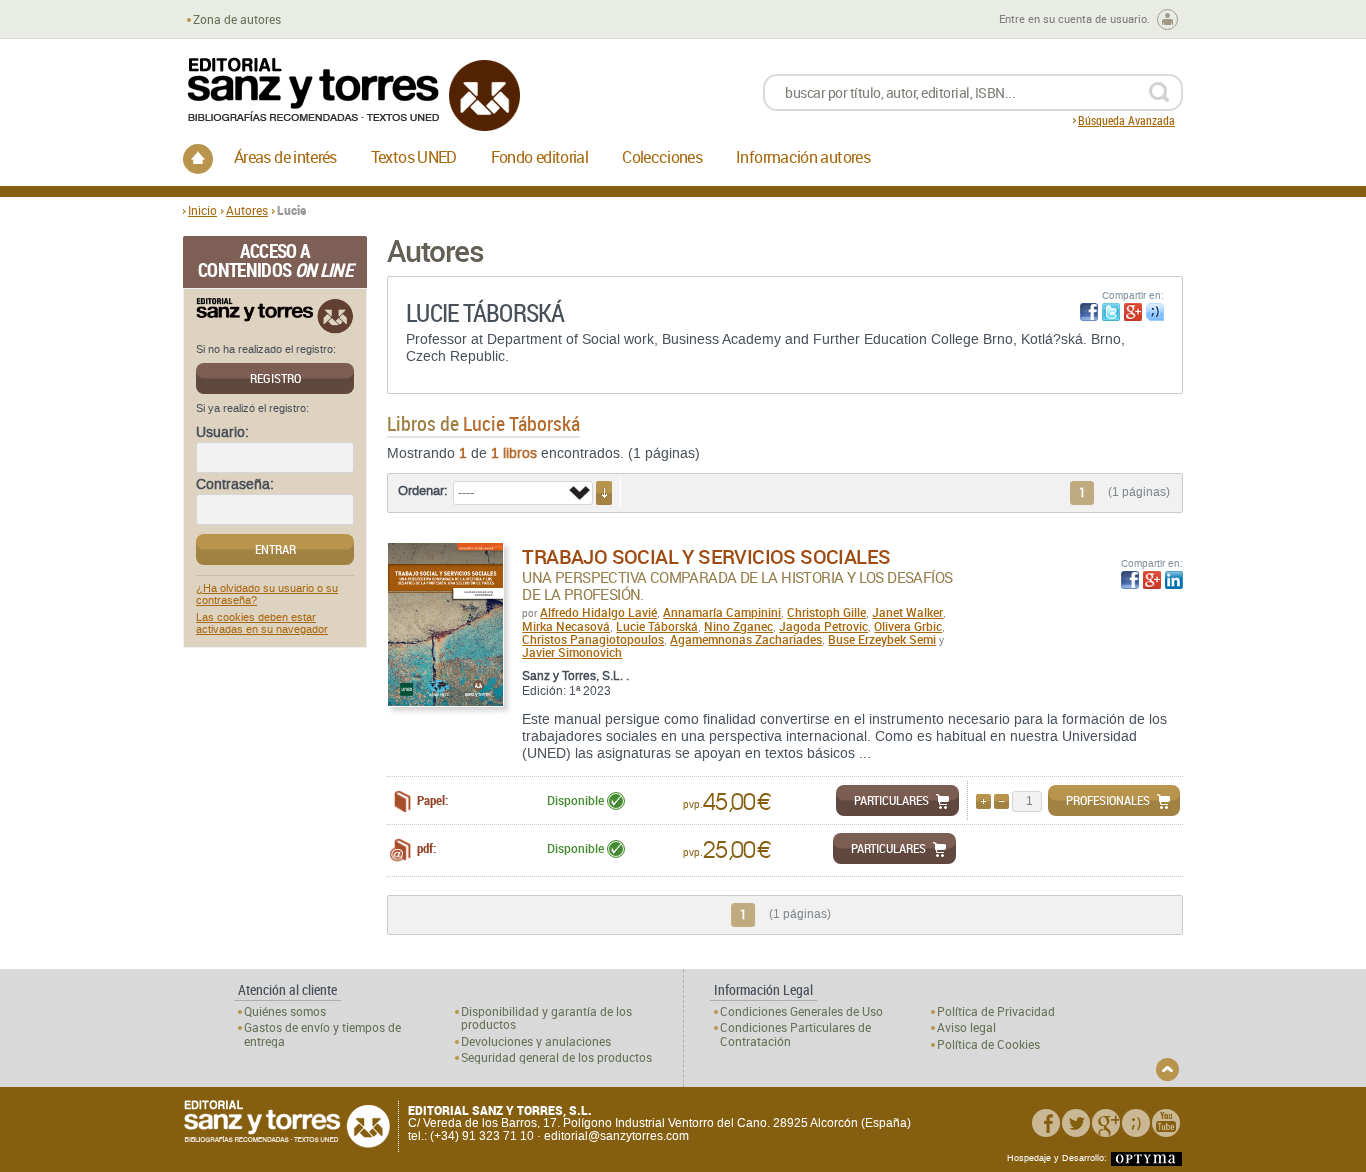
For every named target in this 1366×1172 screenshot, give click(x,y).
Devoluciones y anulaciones (536, 1041)
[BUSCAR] (1158, 92)
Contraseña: (235, 485)
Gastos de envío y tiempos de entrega (322, 1034)
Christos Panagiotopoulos (593, 639)
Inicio (202, 210)
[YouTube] (1166, 1123)
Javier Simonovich (572, 652)
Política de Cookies (988, 1044)
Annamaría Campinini (722, 612)
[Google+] (1106, 1123)
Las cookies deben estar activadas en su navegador (262, 624)
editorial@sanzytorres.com (616, 1136)
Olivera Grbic (908, 626)
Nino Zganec (738, 626)
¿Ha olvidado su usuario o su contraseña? (267, 595)
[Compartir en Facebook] (1089, 312)
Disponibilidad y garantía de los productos (546, 1018)
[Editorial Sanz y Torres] (353, 94)
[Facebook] (1046, 1123)
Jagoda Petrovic (823, 626)
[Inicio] (198, 159)
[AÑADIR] (983, 801)
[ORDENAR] (604, 493)
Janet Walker (907, 612)
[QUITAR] (1001, 801)
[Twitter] (1076, 1123)
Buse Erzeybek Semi (882, 639)
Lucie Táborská (657, 626)
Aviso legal (966, 1027)
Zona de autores (237, 19)
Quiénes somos (285, 1011)
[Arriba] (1167, 1069)
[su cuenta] (1167, 19)
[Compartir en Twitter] (1111, 312)
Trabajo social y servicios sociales (706, 556)
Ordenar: (423, 491)
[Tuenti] (1136, 1123)
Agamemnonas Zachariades (746, 639)
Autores (247, 210)
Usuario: (222, 433)
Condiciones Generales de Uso (801, 1011)
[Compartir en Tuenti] (1155, 312)
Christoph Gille (826, 612)
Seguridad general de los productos (556, 1057)
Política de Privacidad (996, 1011)
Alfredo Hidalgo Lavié (598, 612)
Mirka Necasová (566, 626)
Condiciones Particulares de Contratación (795, 1034)
